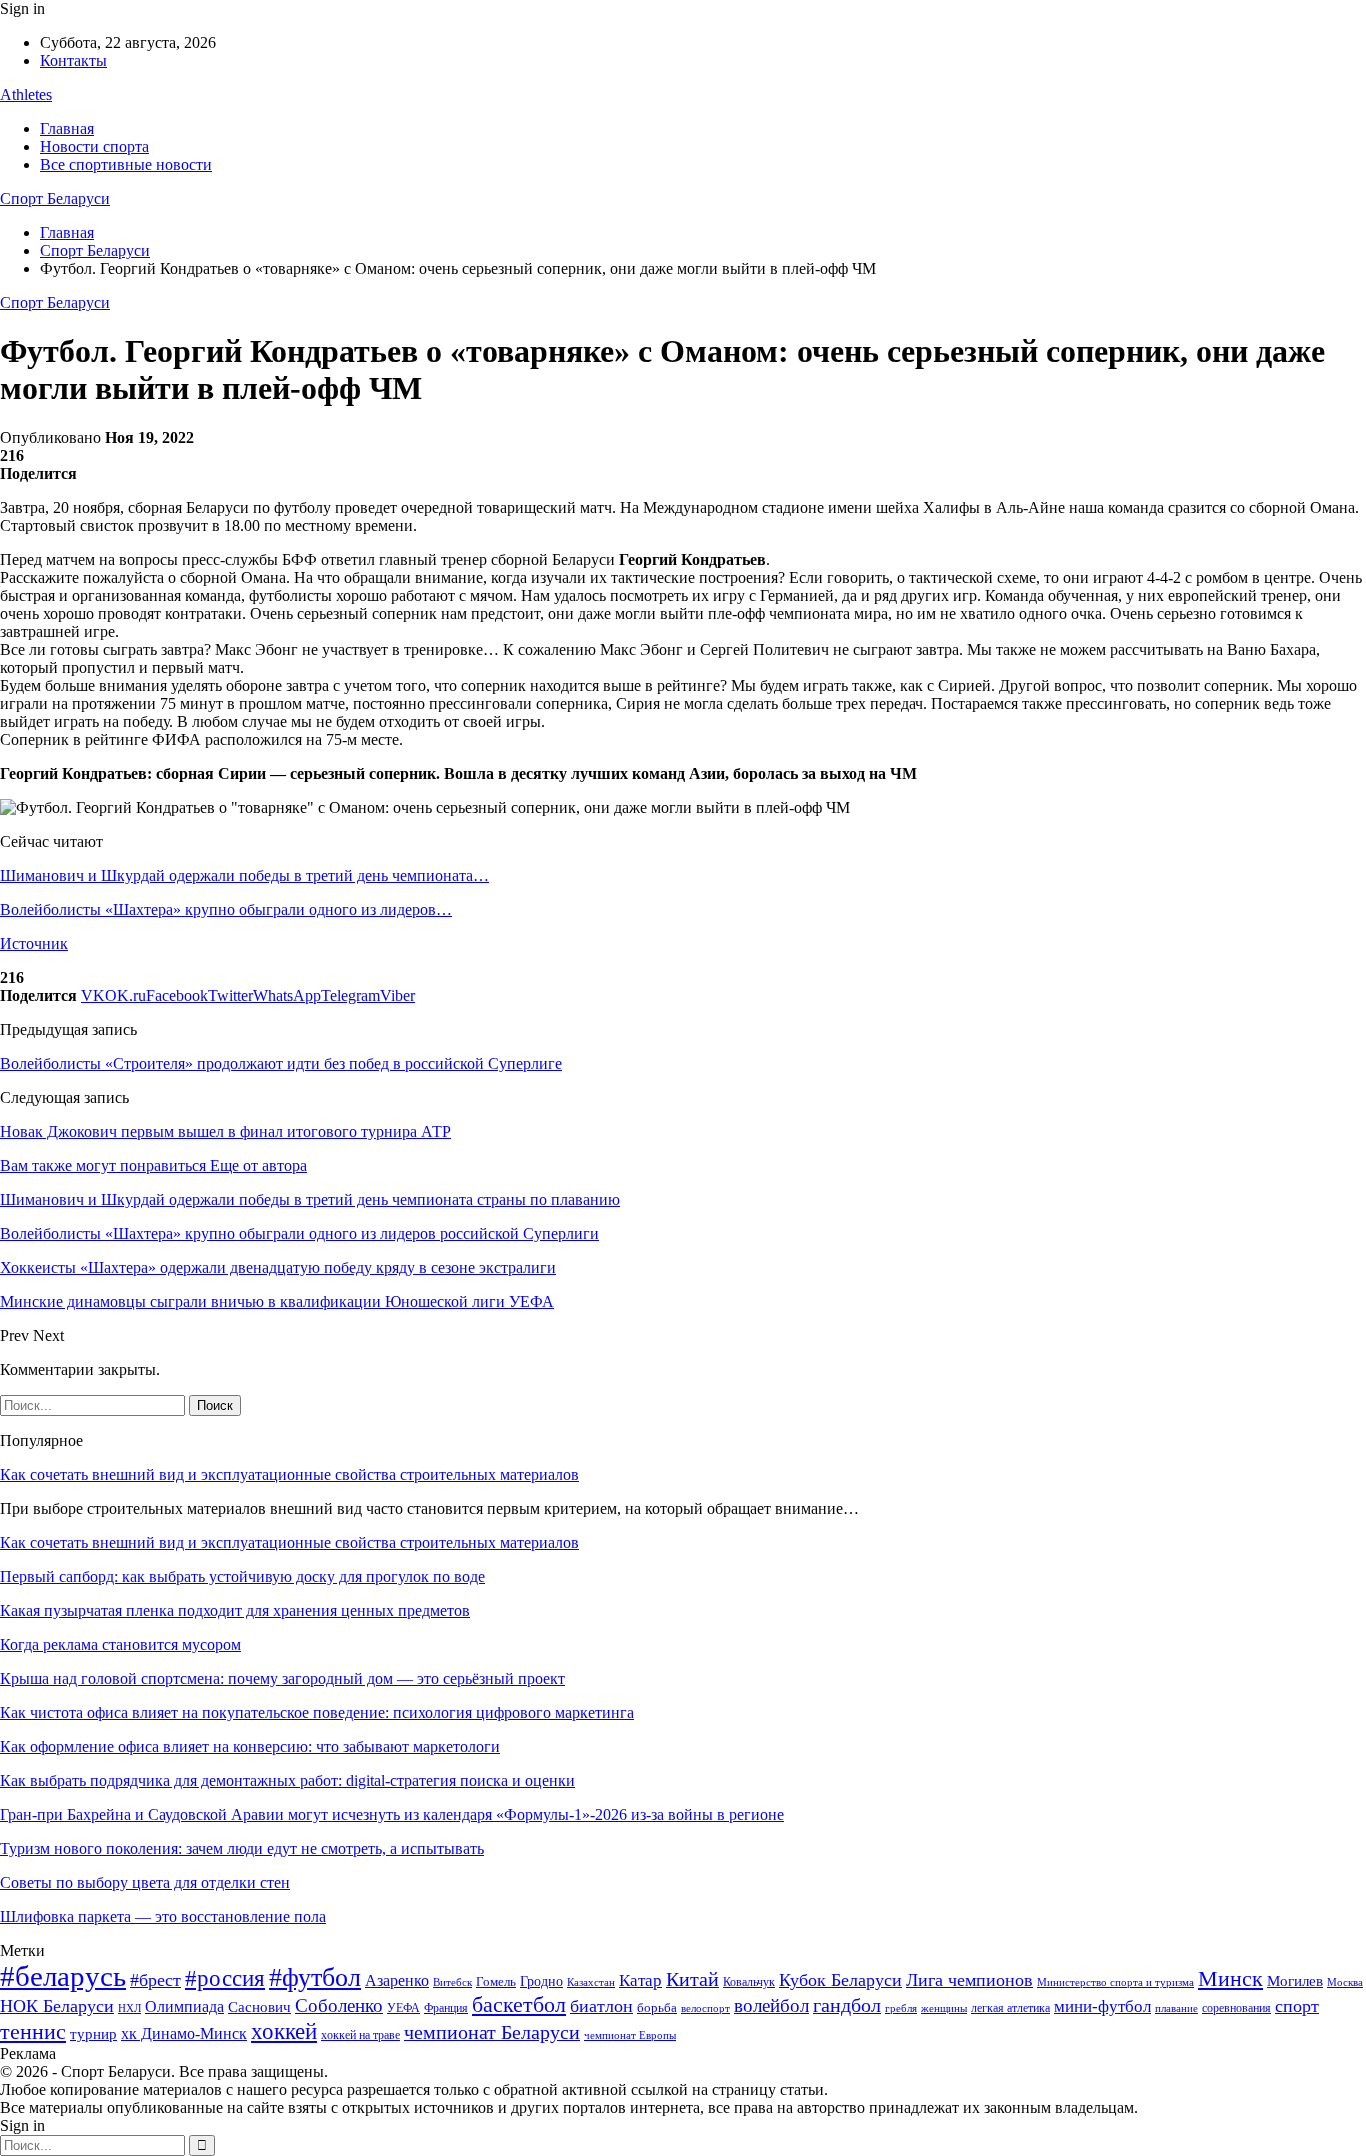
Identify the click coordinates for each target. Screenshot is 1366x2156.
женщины (944, 2008)
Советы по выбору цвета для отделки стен (145, 1882)
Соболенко (339, 2005)
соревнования (1236, 2008)
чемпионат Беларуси (492, 2032)
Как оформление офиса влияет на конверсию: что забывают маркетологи (250, 1746)
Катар (640, 1980)
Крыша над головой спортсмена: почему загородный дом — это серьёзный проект (282, 1678)
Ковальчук (749, 1982)
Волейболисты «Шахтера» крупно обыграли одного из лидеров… (226, 909)
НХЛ (129, 2008)
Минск (1230, 1978)
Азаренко (397, 1980)
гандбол (847, 2005)
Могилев (1295, 1981)
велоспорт (705, 2008)
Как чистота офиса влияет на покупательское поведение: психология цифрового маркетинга (317, 1712)
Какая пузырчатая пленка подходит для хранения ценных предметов (235, 1610)
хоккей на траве (360, 2035)
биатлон (601, 2006)
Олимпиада (184, 2006)
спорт (1297, 2006)
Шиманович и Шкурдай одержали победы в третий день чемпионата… (244, 875)
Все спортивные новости (126, 164)
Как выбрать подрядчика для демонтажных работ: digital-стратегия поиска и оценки (287, 1780)
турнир (93, 2034)
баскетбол (519, 2005)
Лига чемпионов (969, 1980)
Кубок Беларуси (840, 1980)
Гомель (496, 1981)
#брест (155, 1980)
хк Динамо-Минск (184, 2033)
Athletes (26, 94)
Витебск (452, 1982)
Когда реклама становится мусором (120, 1644)
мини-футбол (1102, 2006)
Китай (692, 1979)
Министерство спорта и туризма (1115, 1982)
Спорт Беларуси (55, 198)
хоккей (284, 2031)
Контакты (73, 60)
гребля (901, 2008)
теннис (33, 2031)
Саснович (259, 2007)
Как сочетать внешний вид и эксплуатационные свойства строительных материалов (289, 1474)
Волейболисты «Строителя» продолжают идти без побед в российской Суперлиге (281, 1063)
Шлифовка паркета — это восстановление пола (163, 1916)
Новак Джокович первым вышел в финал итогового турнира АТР (225, 1131)
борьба (657, 2007)
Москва (1345, 1982)
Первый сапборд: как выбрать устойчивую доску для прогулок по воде (242, 1576)
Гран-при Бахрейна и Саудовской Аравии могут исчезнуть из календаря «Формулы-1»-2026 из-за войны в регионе (392, 1814)
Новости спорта (94, 146)
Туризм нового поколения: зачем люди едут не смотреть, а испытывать (242, 1848)
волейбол (771, 2005)
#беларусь (63, 1976)
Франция (446, 2008)
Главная (67, 128)
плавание (1176, 2008)
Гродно (541, 1981)
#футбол (315, 1977)
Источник (34, 943)
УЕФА (403, 2008)
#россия (225, 1978)
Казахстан (591, 1982)
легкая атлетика (1010, 2008)
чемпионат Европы (630, 2035)
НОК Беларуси (57, 2006)
